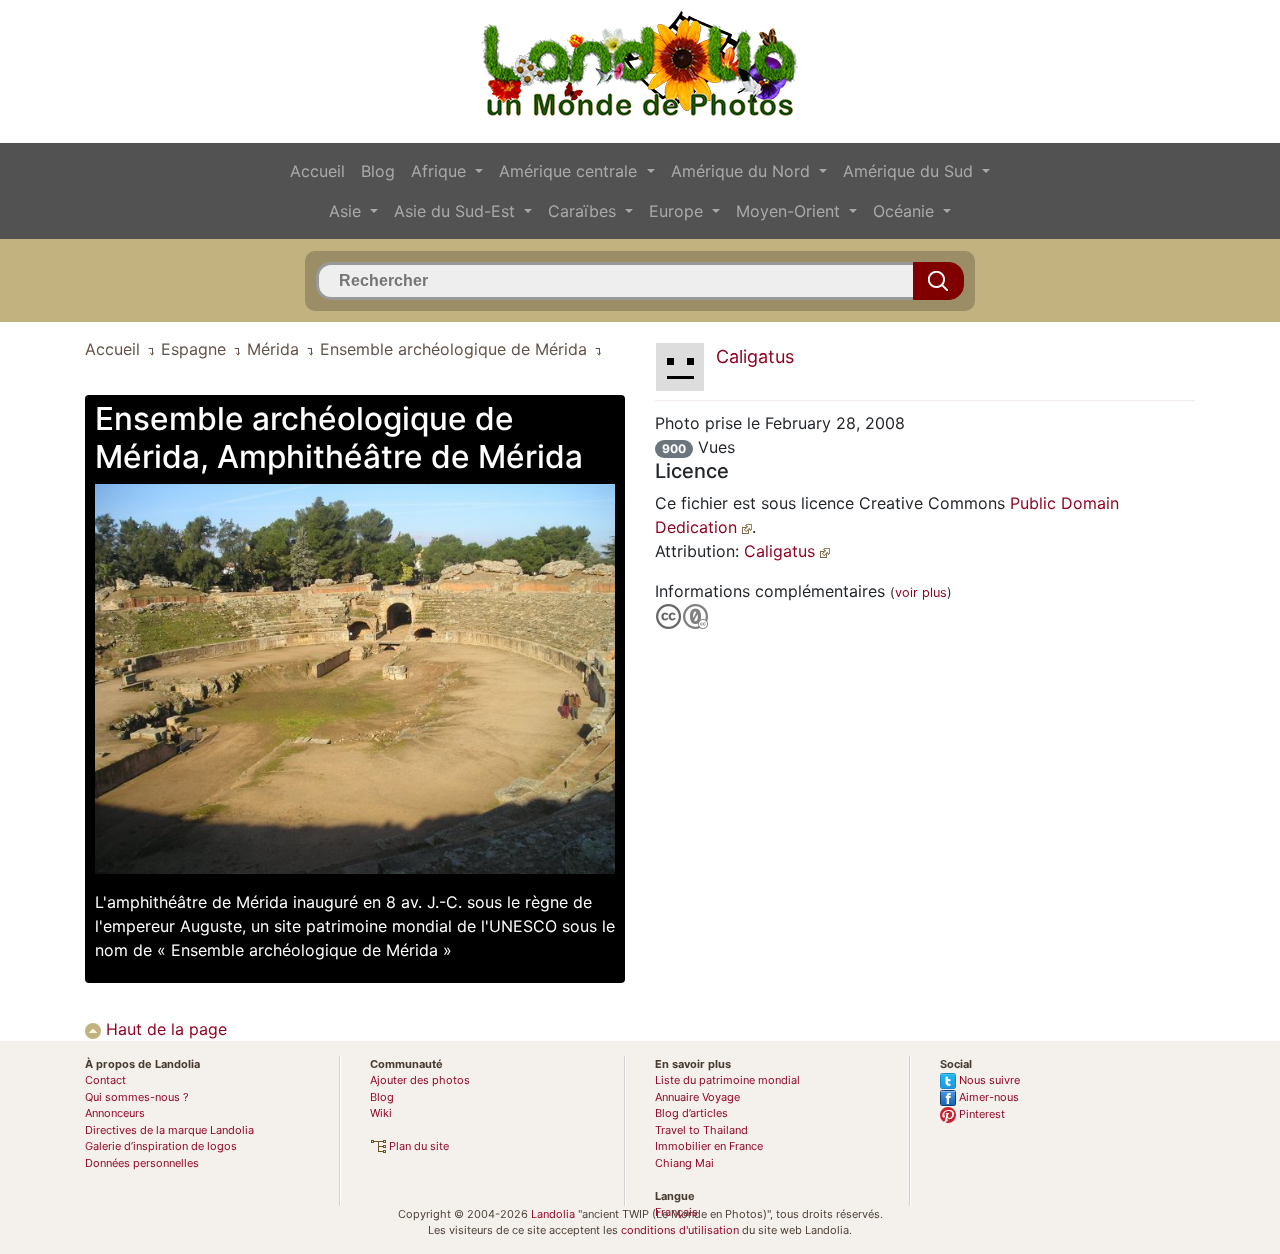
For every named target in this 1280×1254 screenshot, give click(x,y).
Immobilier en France (709, 1146)
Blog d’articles (691, 1113)
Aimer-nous (987, 1097)
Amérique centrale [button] (570, 171)
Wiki (381, 1113)
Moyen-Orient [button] (790, 211)
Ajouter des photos (420, 1080)
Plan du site (417, 1146)
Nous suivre (988, 1080)
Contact (105, 1080)
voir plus (921, 592)
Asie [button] (347, 211)
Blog (378, 171)
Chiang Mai (684, 1163)
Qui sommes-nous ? (137, 1097)
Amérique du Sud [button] (910, 171)
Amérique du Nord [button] (743, 171)
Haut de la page (164, 1029)
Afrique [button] (441, 171)
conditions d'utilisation (680, 1230)
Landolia (553, 1214)
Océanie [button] (906, 211)
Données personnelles (142, 1163)
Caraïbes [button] (584, 211)
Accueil (317, 171)
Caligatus (782, 551)
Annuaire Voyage (697, 1097)
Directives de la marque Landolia (169, 1130)
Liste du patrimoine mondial (727, 1080)
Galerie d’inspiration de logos (161, 1146)
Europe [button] (678, 211)
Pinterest (980, 1114)
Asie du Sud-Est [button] (457, 211)
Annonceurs (115, 1113)
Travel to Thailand (701, 1130)
